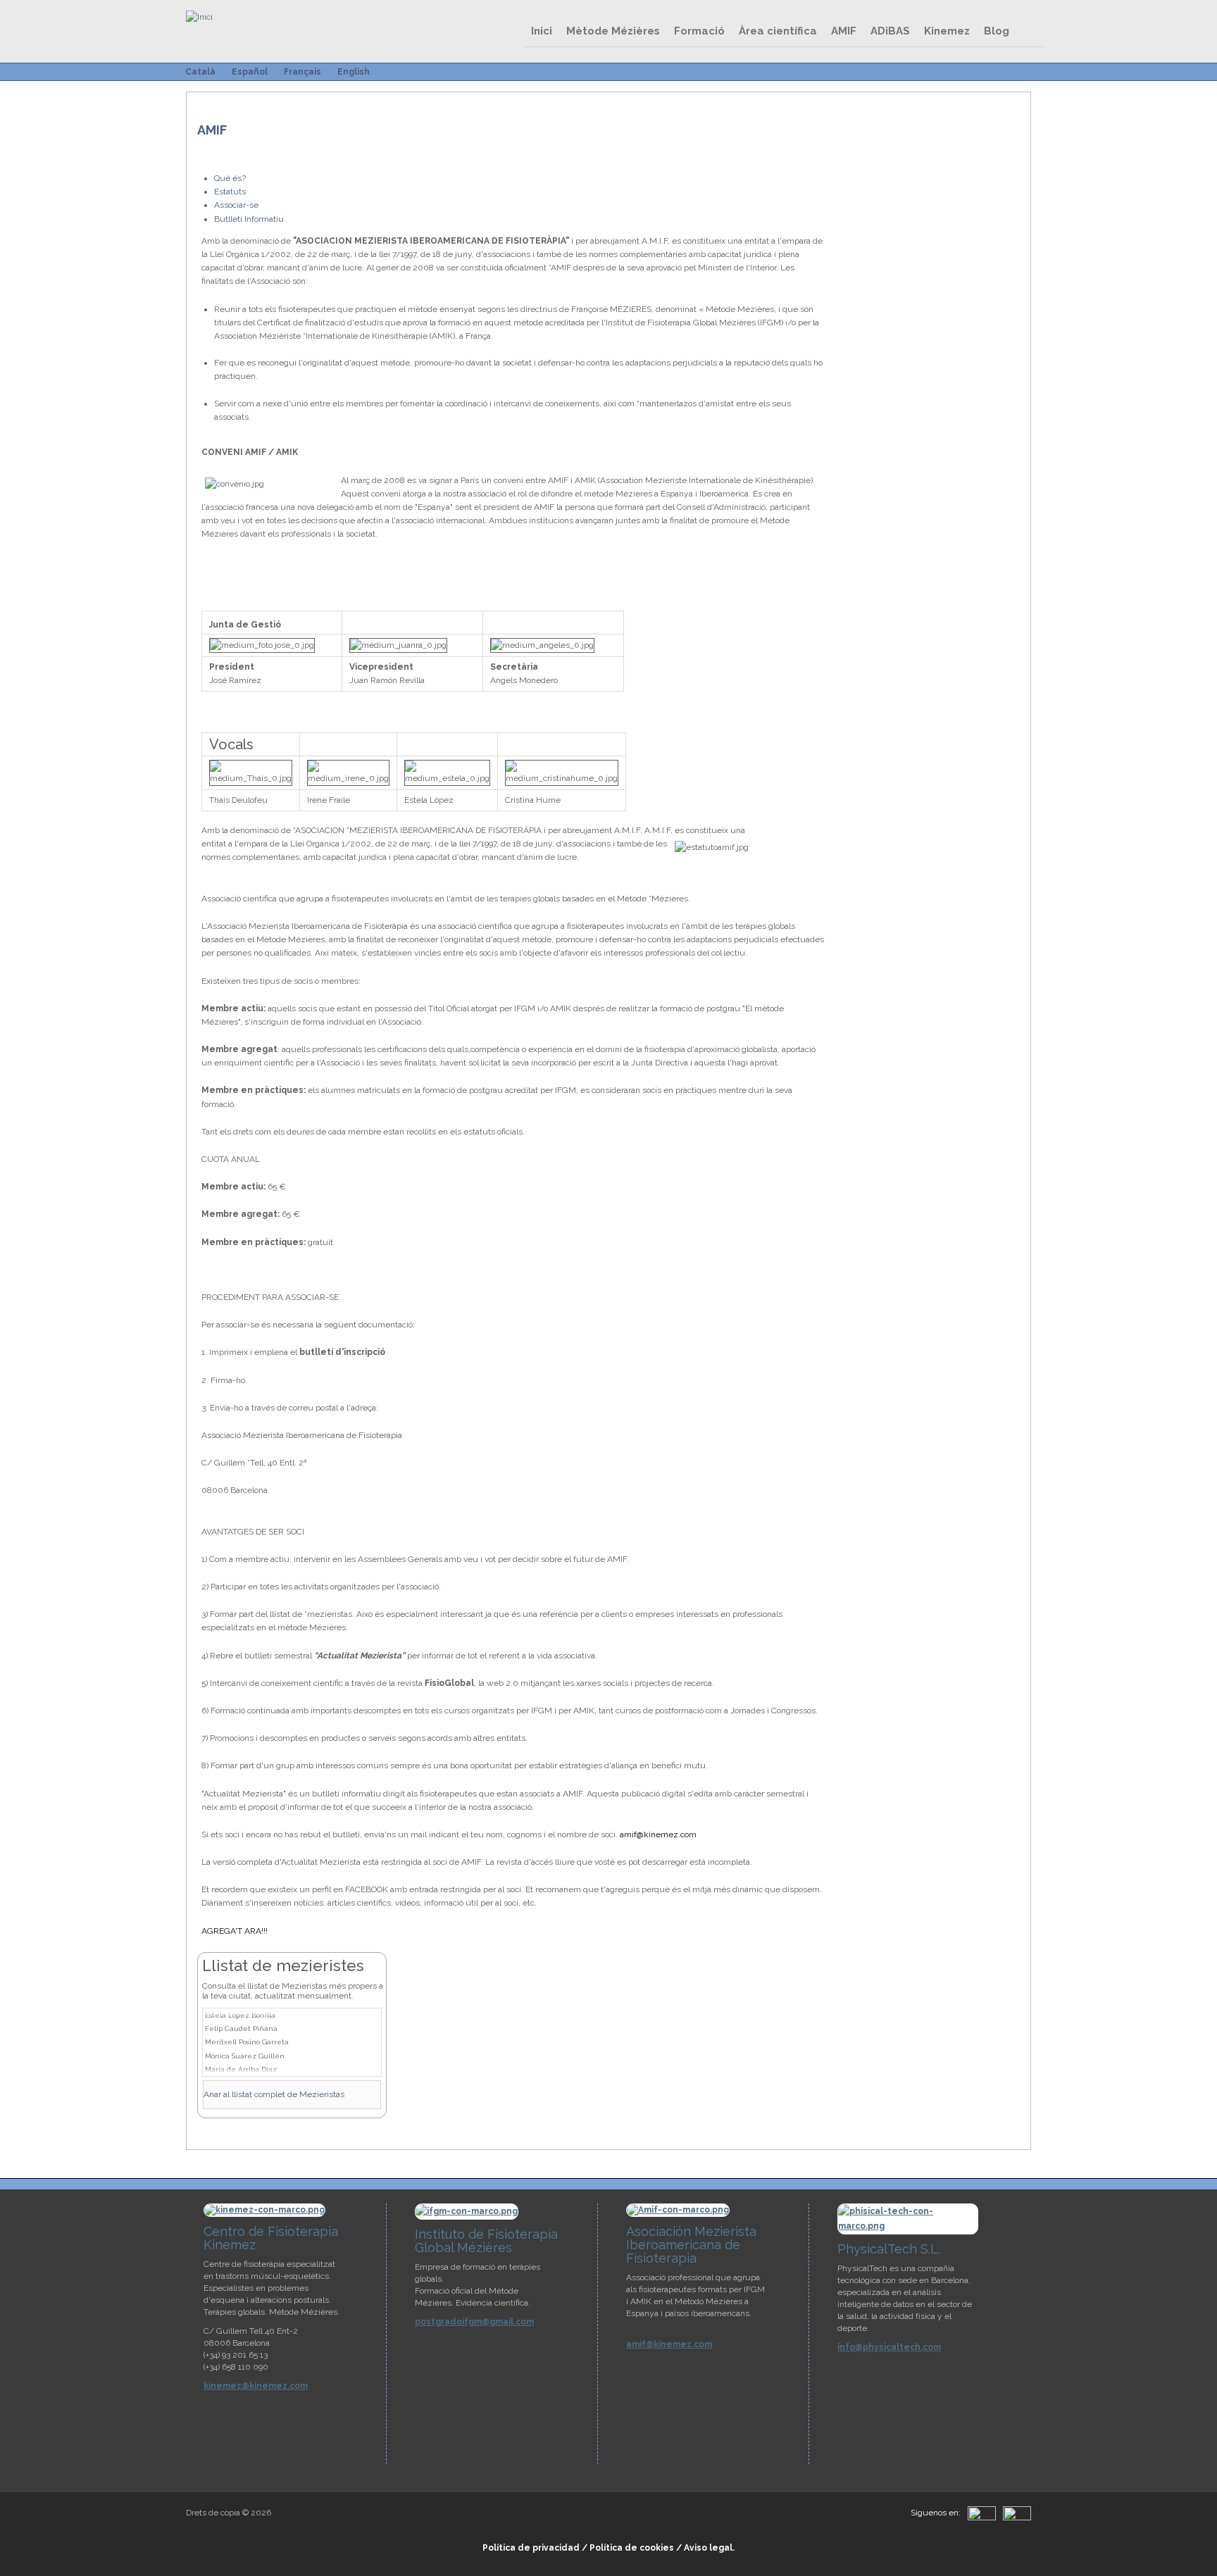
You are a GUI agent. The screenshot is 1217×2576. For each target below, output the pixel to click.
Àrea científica (778, 31)
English (354, 72)
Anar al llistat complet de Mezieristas (274, 2094)
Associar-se (236, 205)
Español (250, 72)
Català (200, 72)
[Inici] (199, 17)
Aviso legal (708, 2548)
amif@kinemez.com (658, 1834)
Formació (699, 31)
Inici (542, 31)
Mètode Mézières (613, 31)
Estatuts (230, 192)
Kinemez (947, 31)
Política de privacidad (531, 2548)
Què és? (230, 178)
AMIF (844, 31)
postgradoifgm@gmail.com (474, 2322)
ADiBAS (890, 31)
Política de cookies (632, 2548)
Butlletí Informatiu (249, 219)
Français (302, 72)
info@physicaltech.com (889, 2347)
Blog (997, 31)
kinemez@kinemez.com (256, 2386)
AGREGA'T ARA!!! (235, 1931)
